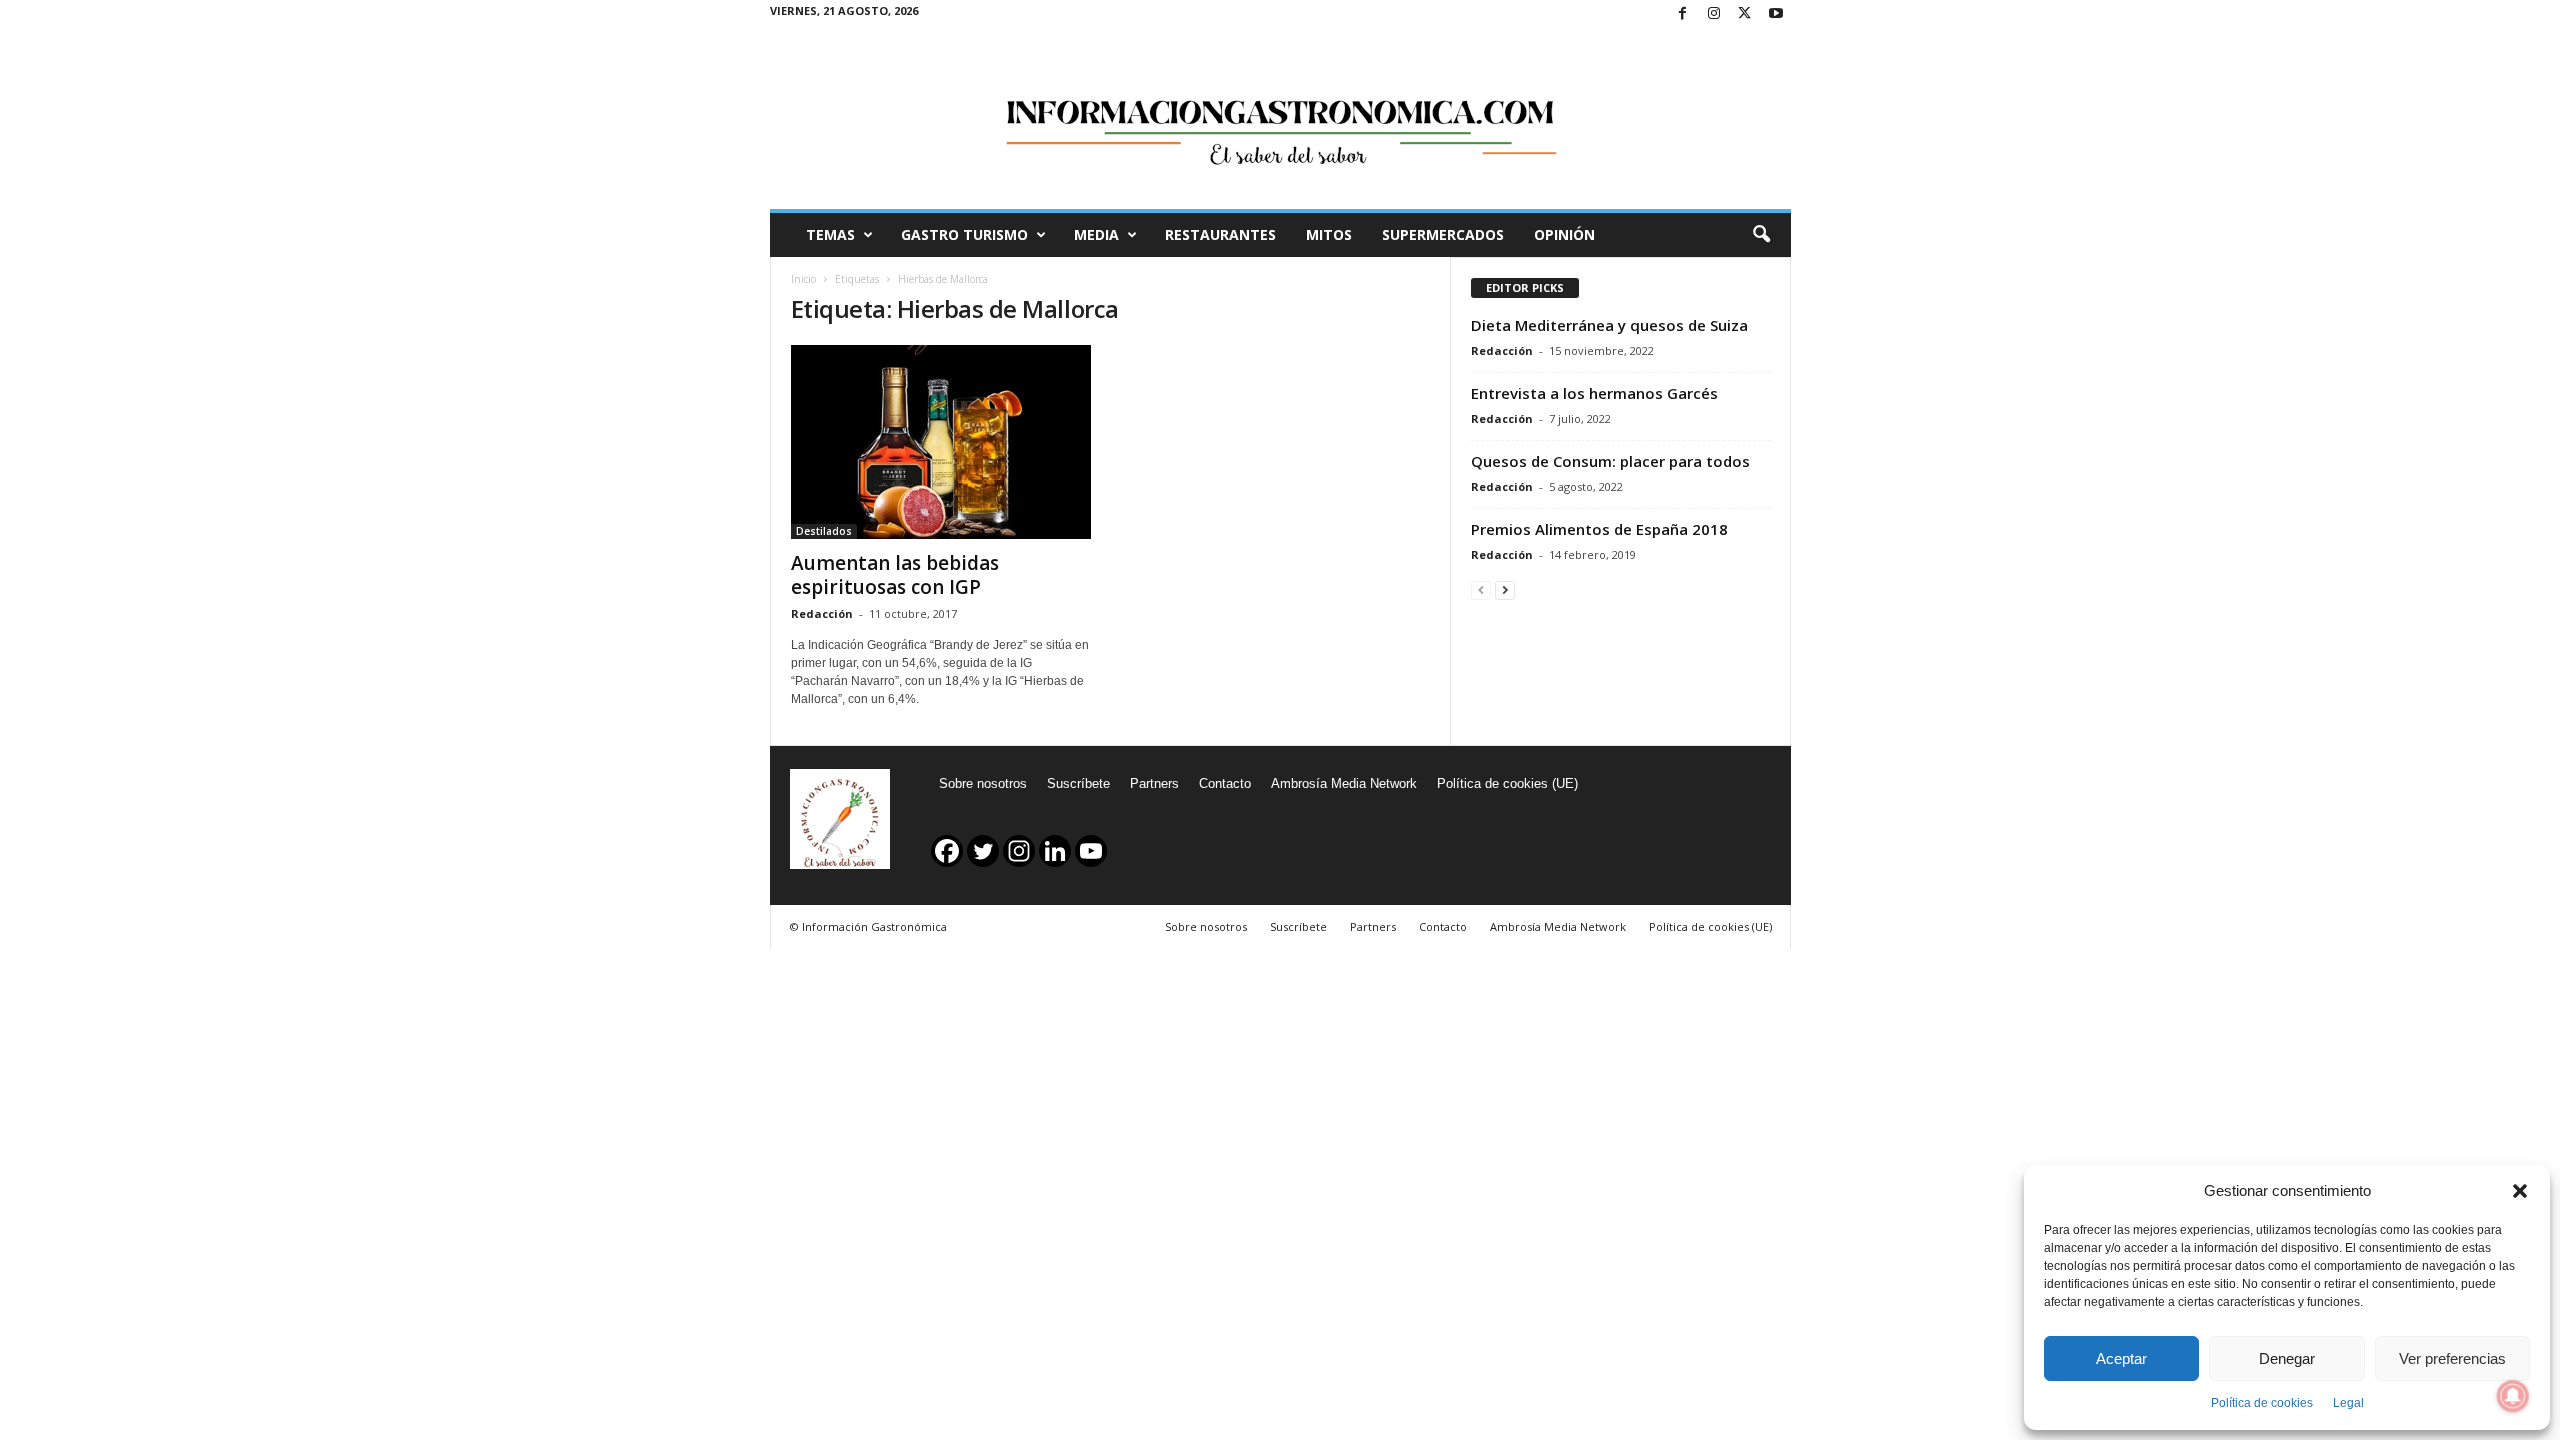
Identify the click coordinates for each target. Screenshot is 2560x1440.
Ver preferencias (2452, 1358)
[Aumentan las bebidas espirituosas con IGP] (941, 442)
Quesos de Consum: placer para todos (1610, 461)
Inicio (803, 279)
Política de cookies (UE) (1507, 783)
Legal (2348, 1403)
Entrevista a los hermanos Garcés (1594, 393)
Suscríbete (1078, 783)
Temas (830, 234)
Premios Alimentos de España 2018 (1599, 529)
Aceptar (2121, 1358)
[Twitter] (1745, 14)
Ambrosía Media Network (1344, 783)
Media (1096, 234)
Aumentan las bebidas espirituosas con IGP (895, 575)
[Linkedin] (1055, 851)
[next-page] (1505, 589)
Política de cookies (2262, 1403)
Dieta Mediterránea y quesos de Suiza (1609, 325)
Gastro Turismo (964, 234)
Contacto (1225, 783)
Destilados (824, 531)
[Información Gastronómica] (1280, 119)
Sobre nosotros (983, 783)
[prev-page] (1481, 589)
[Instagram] (1714, 14)
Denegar (2287, 1358)
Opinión (1564, 234)
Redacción (822, 613)
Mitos (1329, 234)
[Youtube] (1776, 14)
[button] (2520, 1191)
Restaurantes (1220, 234)
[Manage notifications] (2513, 1396)
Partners (1154, 783)
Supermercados (1443, 234)
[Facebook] (1683, 14)
